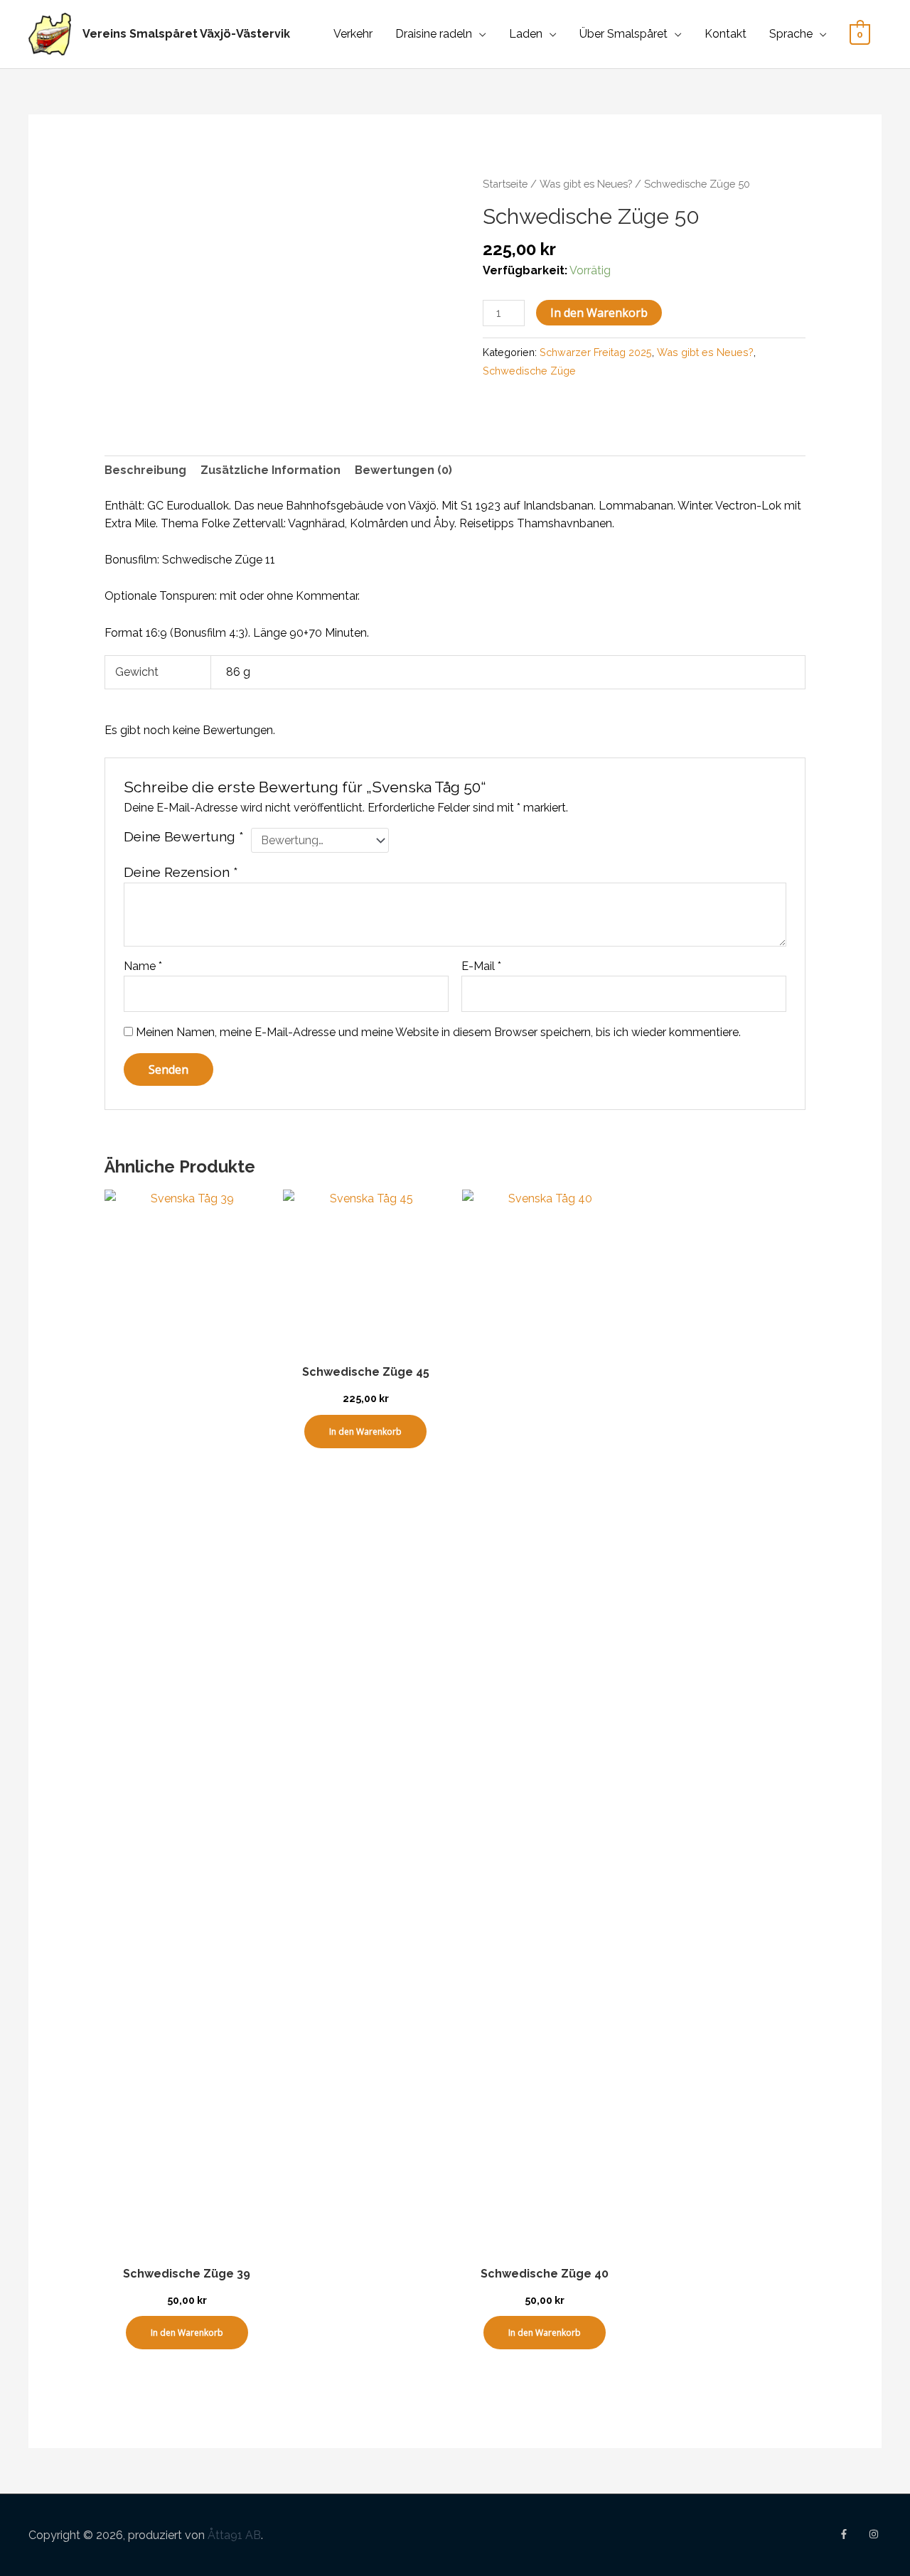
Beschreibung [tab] (145, 470)
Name (143, 966)
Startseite (505, 184)
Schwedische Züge (529, 371)
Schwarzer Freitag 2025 (596, 352)
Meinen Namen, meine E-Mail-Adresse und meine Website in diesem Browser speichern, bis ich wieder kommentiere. (438, 1032)
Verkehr (353, 34)
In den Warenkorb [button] (187, 2333)
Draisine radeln (434, 34)
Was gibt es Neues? (586, 184)
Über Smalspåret (623, 34)
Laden (526, 34)
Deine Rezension (181, 872)
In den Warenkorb (599, 313)
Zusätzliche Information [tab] (271, 470)
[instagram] (875, 2534)
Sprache (791, 34)
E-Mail (481, 966)
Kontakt (726, 34)
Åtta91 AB (234, 2535)
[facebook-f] (852, 2534)
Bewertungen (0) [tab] (403, 470)
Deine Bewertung (184, 836)
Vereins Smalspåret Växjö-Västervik (186, 34)
